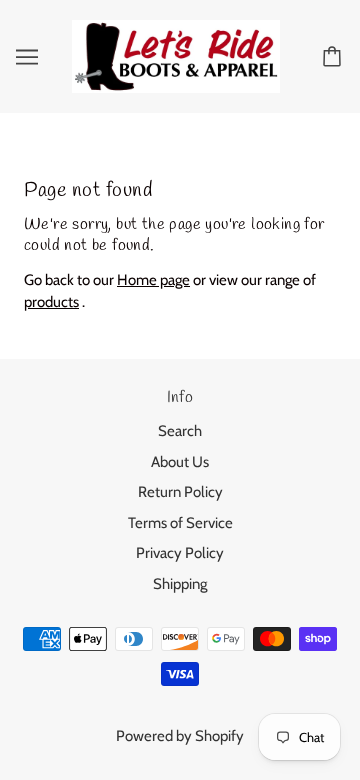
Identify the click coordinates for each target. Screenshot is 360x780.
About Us (180, 462)
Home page (153, 280)
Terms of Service (180, 523)
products (51, 302)
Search (180, 431)
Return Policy (180, 492)
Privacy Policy (180, 553)
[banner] (176, 55)
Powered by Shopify (180, 736)
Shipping (180, 584)
